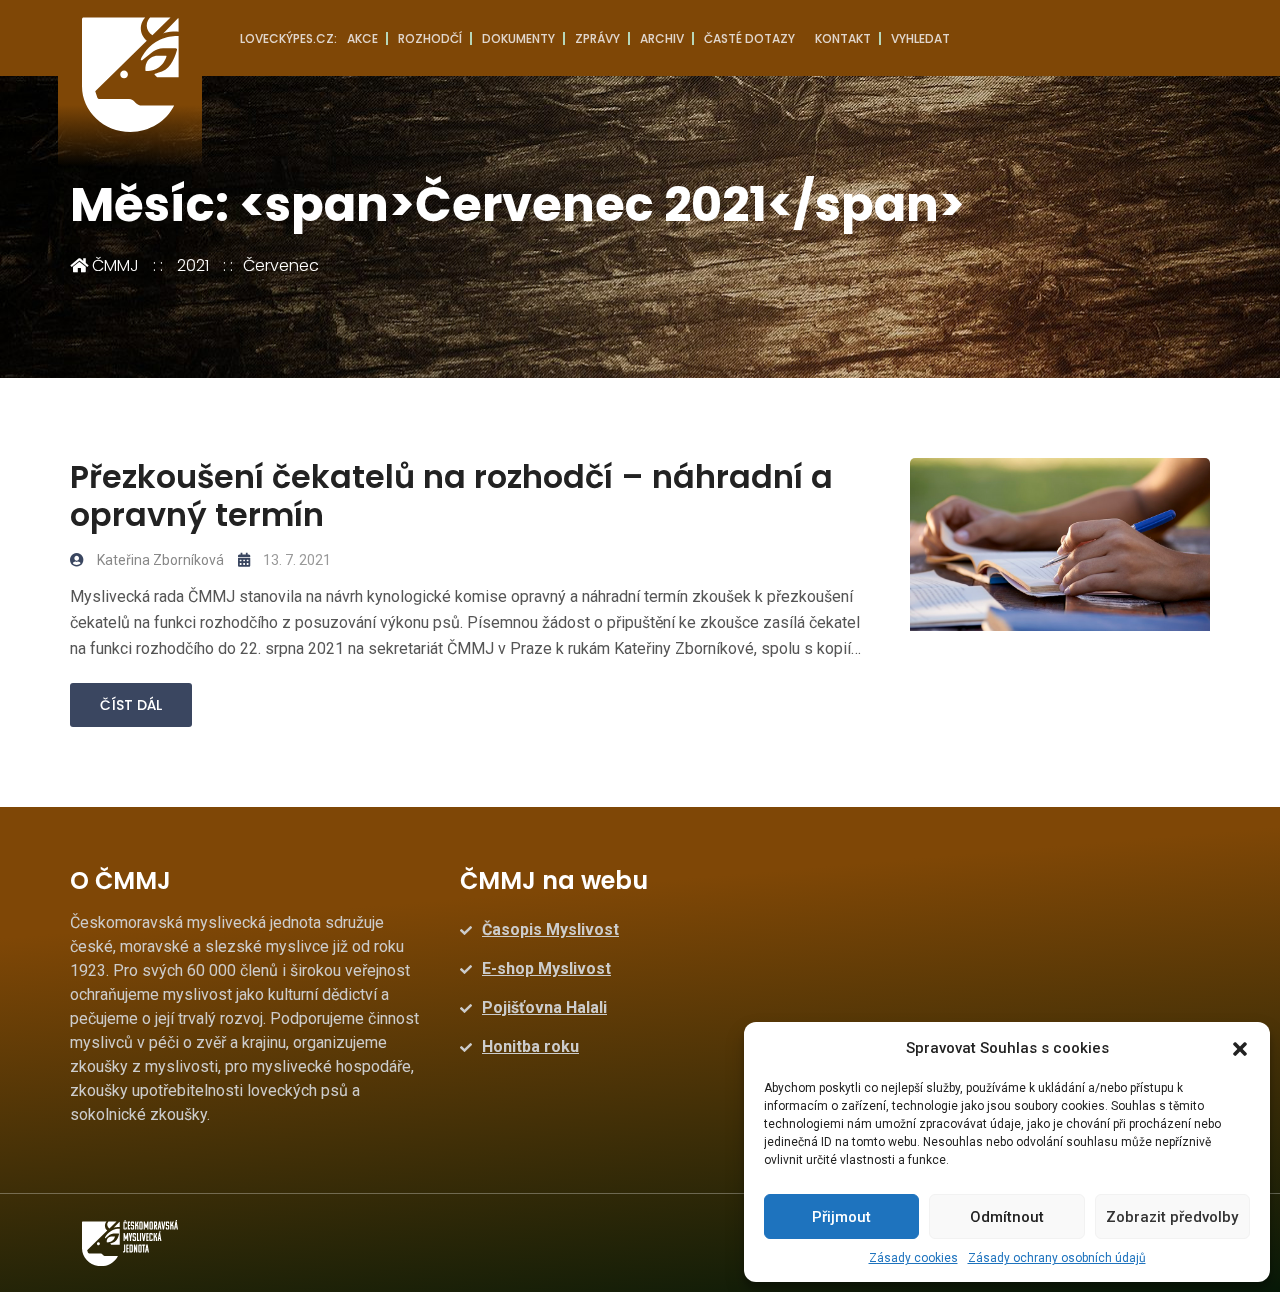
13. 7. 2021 (295, 560)
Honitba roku (530, 1046)
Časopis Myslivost (550, 929)
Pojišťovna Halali (544, 1007)
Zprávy (597, 38)
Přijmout (841, 1217)
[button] (1240, 1048)
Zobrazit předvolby (1172, 1217)
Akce (362, 38)
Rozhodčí (430, 38)
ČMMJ (113, 265)
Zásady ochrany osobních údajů (1057, 1258)
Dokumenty (518, 38)
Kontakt (843, 38)
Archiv (662, 38)
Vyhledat (920, 38)
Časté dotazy (749, 38)
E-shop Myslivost (546, 968)
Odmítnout (1007, 1217)
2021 (193, 265)
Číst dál (131, 705)
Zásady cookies (913, 1258)
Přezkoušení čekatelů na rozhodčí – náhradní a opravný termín (451, 495)
